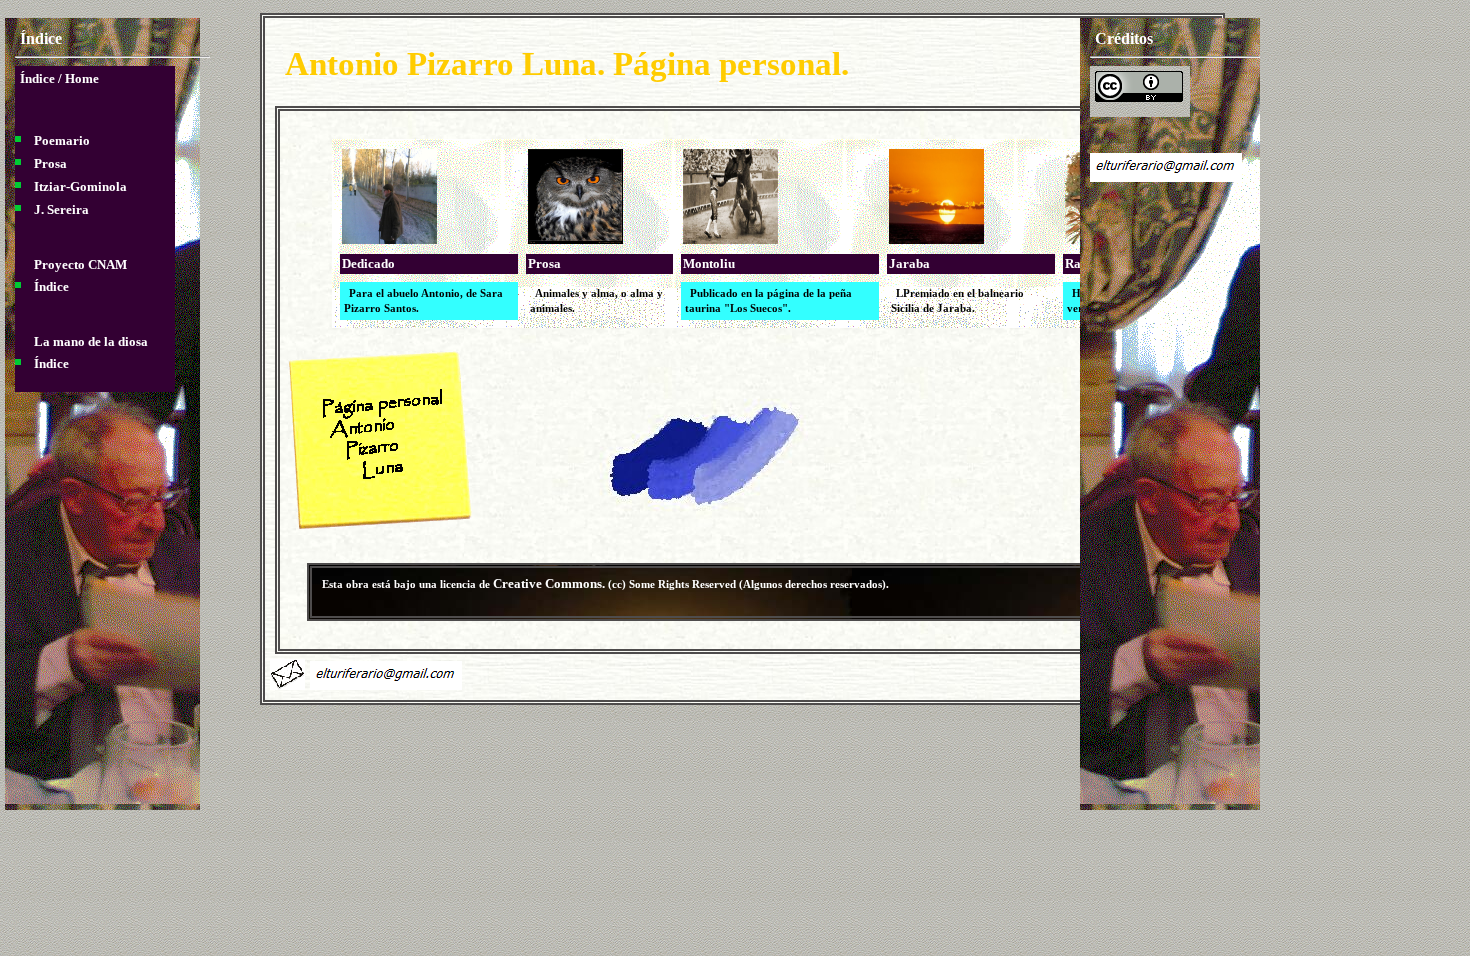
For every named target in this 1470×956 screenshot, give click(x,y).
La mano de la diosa (91, 341)
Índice (51, 286)
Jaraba (909, 263)
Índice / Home (59, 78)
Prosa (544, 263)
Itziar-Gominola (80, 186)
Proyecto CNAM (80, 264)
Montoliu (709, 263)
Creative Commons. (550, 583)
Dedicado (368, 263)
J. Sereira (61, 209)
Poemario (62, 140)
